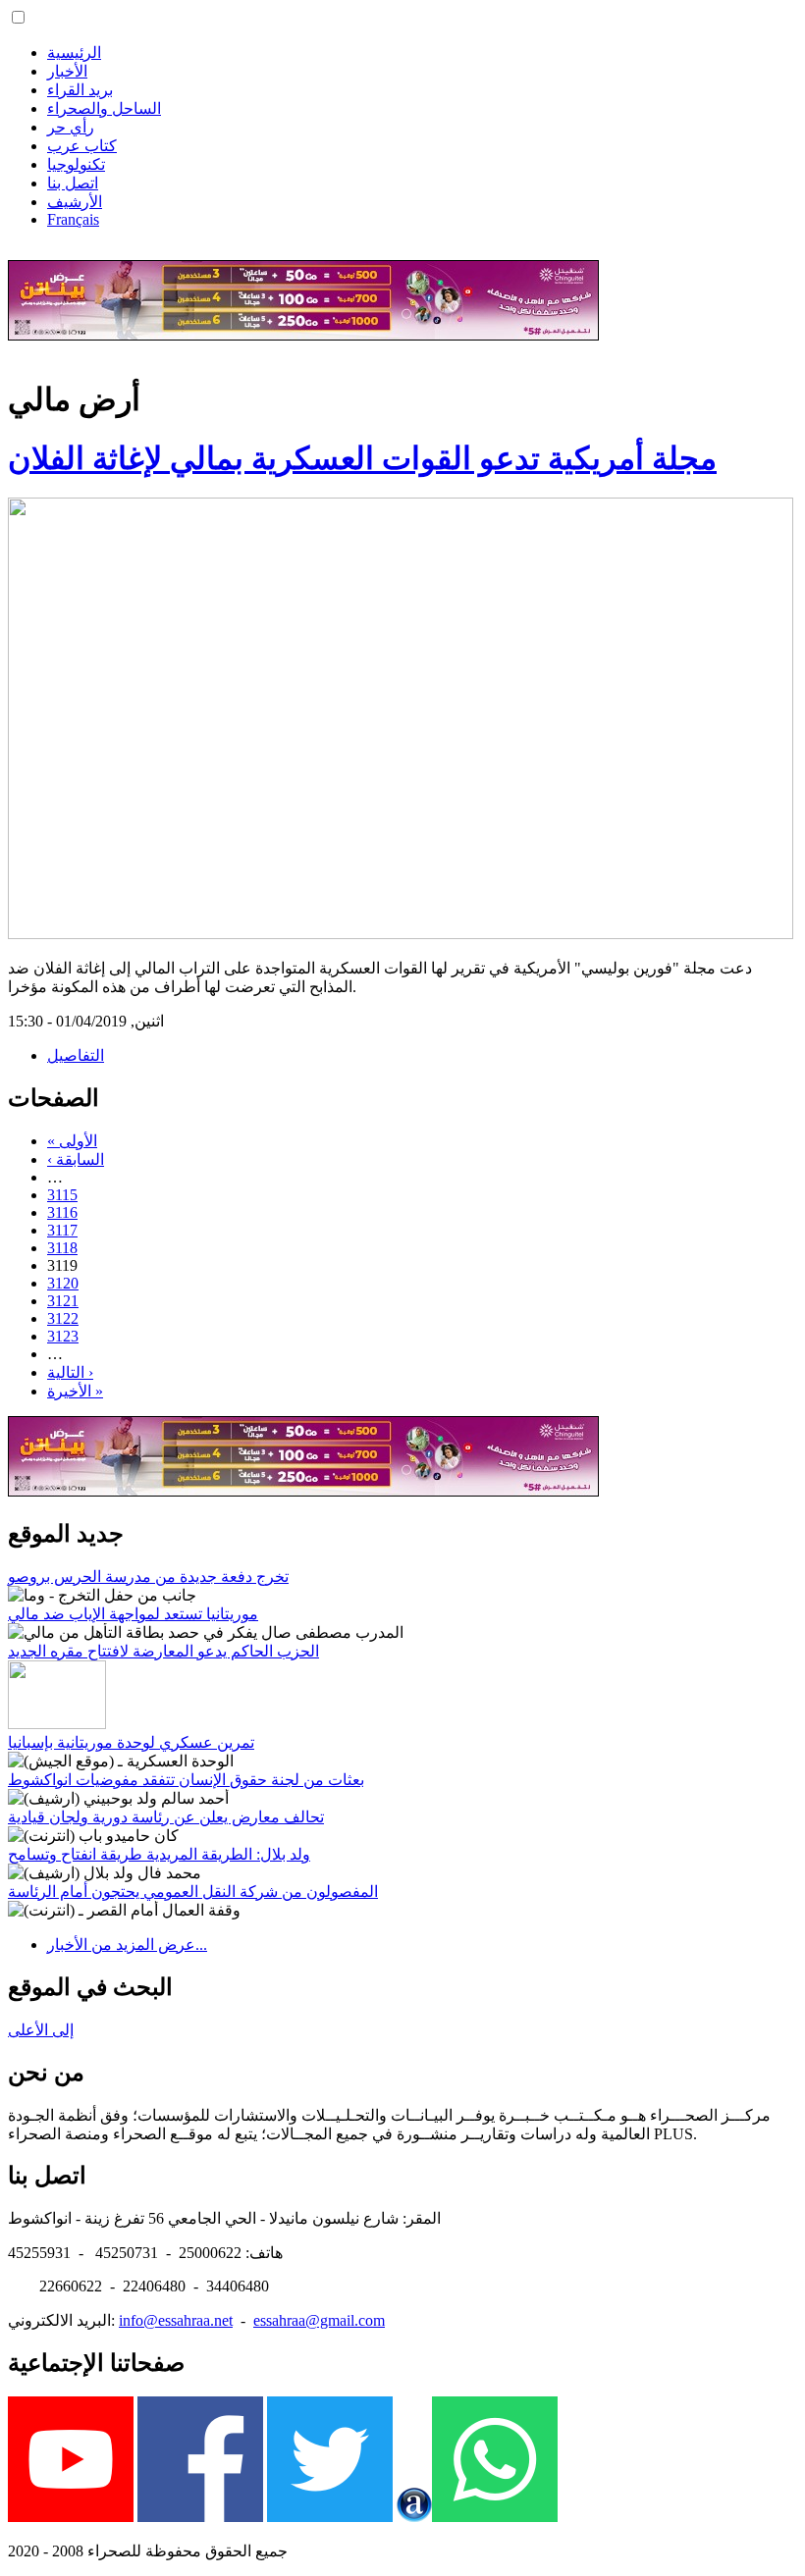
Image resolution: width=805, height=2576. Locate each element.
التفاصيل (76, 1055)
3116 (62, 1212)
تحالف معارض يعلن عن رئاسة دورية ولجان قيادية (166, 1817)
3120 (63, 1283)
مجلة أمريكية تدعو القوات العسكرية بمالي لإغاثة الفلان (362, 458)
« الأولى (72, 1141)
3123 (63, 1336)
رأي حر (71, 127)
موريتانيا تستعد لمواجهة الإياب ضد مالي (133, 1614)
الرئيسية (74, 53)
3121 (63, 1301)
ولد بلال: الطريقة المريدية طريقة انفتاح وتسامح (159, 1854)
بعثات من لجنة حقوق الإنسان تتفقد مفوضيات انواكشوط (186, 1780)
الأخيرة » (75, 1391)
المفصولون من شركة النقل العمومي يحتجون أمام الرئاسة (193, 1892)
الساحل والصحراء (104, 108)
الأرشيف (75, 202)
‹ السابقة (76, 1159)
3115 (62, 1195)
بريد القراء (80, 90)
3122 (63, 1318)
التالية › (70, 1372)
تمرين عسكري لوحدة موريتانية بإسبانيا (131, 1742)
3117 (62, 1230)
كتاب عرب (82, 146)
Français (73, 219)
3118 (62, 1248)
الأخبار (67, 71)
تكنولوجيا (76, 164)
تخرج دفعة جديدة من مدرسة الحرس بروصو (148, 1577)
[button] (18, 17)
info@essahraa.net (176, 2320)
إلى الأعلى (41, 2030)
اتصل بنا (73, 183)
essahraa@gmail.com (319, 2320)
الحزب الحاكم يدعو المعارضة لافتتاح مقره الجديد (163, 1651)
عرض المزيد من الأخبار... (127, 1945)
